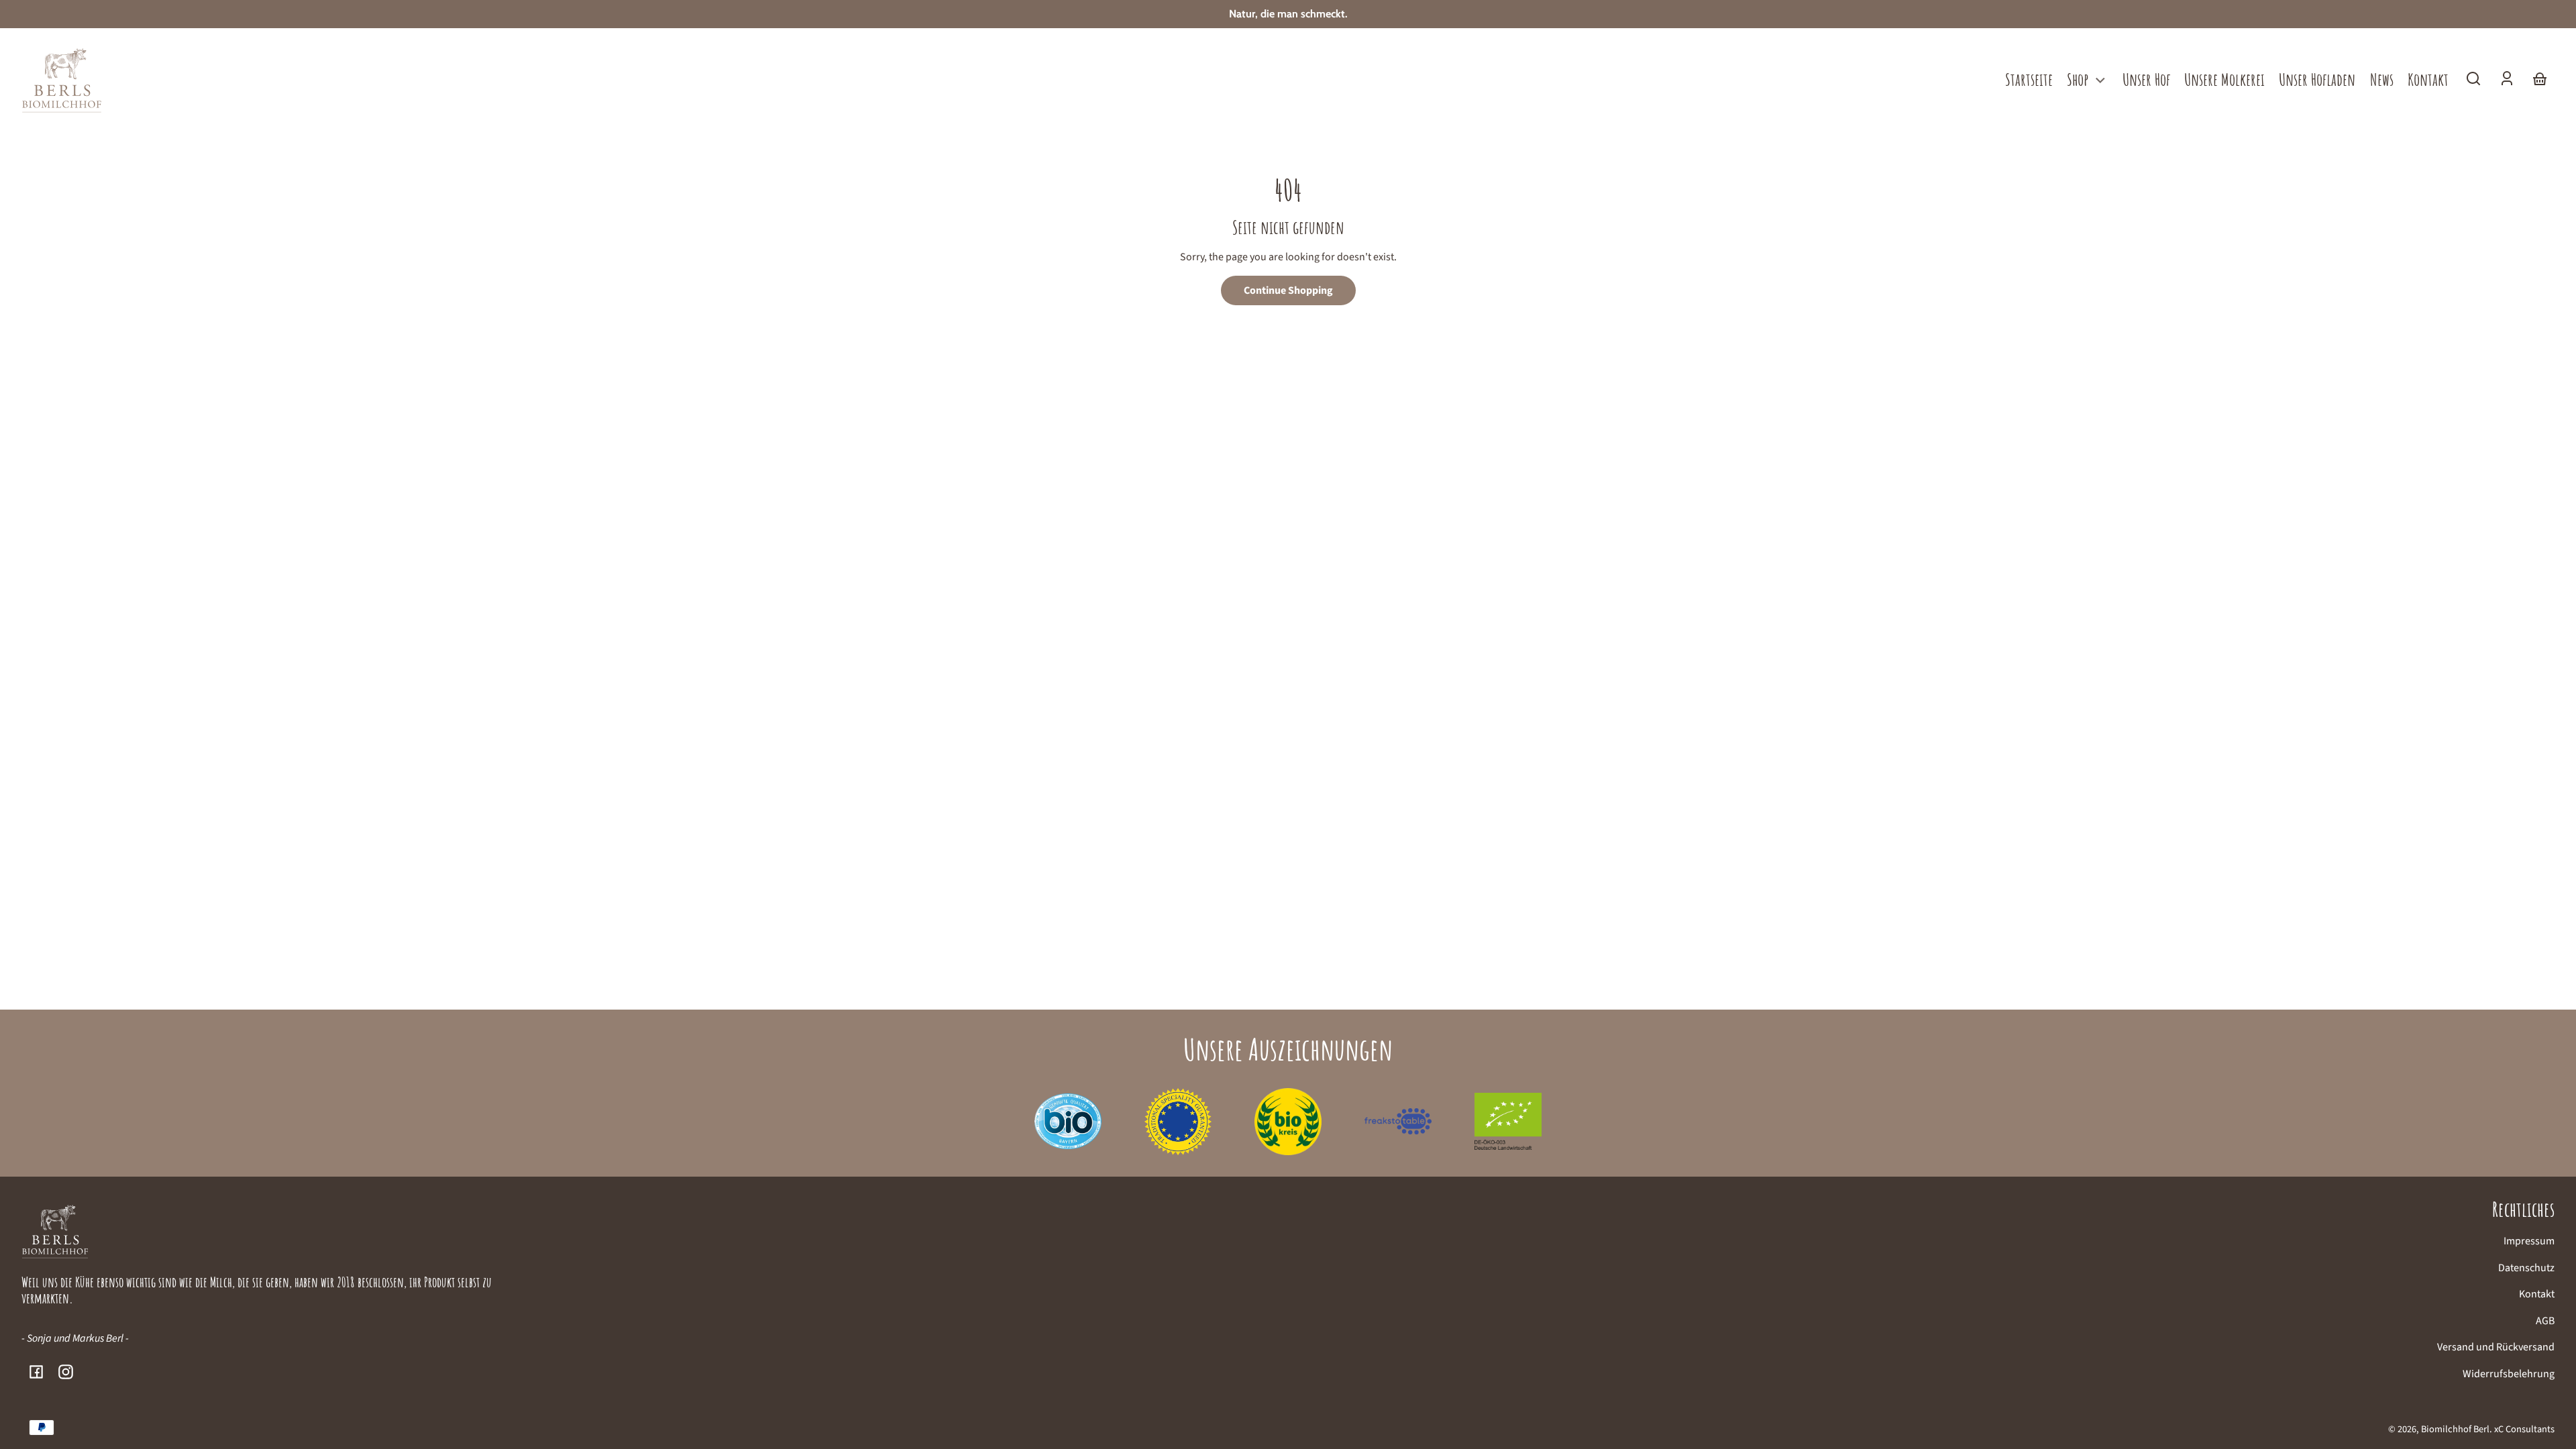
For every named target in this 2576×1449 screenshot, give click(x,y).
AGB (2545, 1321)
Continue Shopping (1288, 290)
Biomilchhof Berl (2455, 1429)
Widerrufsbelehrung (2509, 1374)
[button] (2473, 78)
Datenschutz (2526, 1268)
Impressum (2529, 1241)
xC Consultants (2524, 1429)
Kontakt (2537, 1294)
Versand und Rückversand (2496, 1347)
